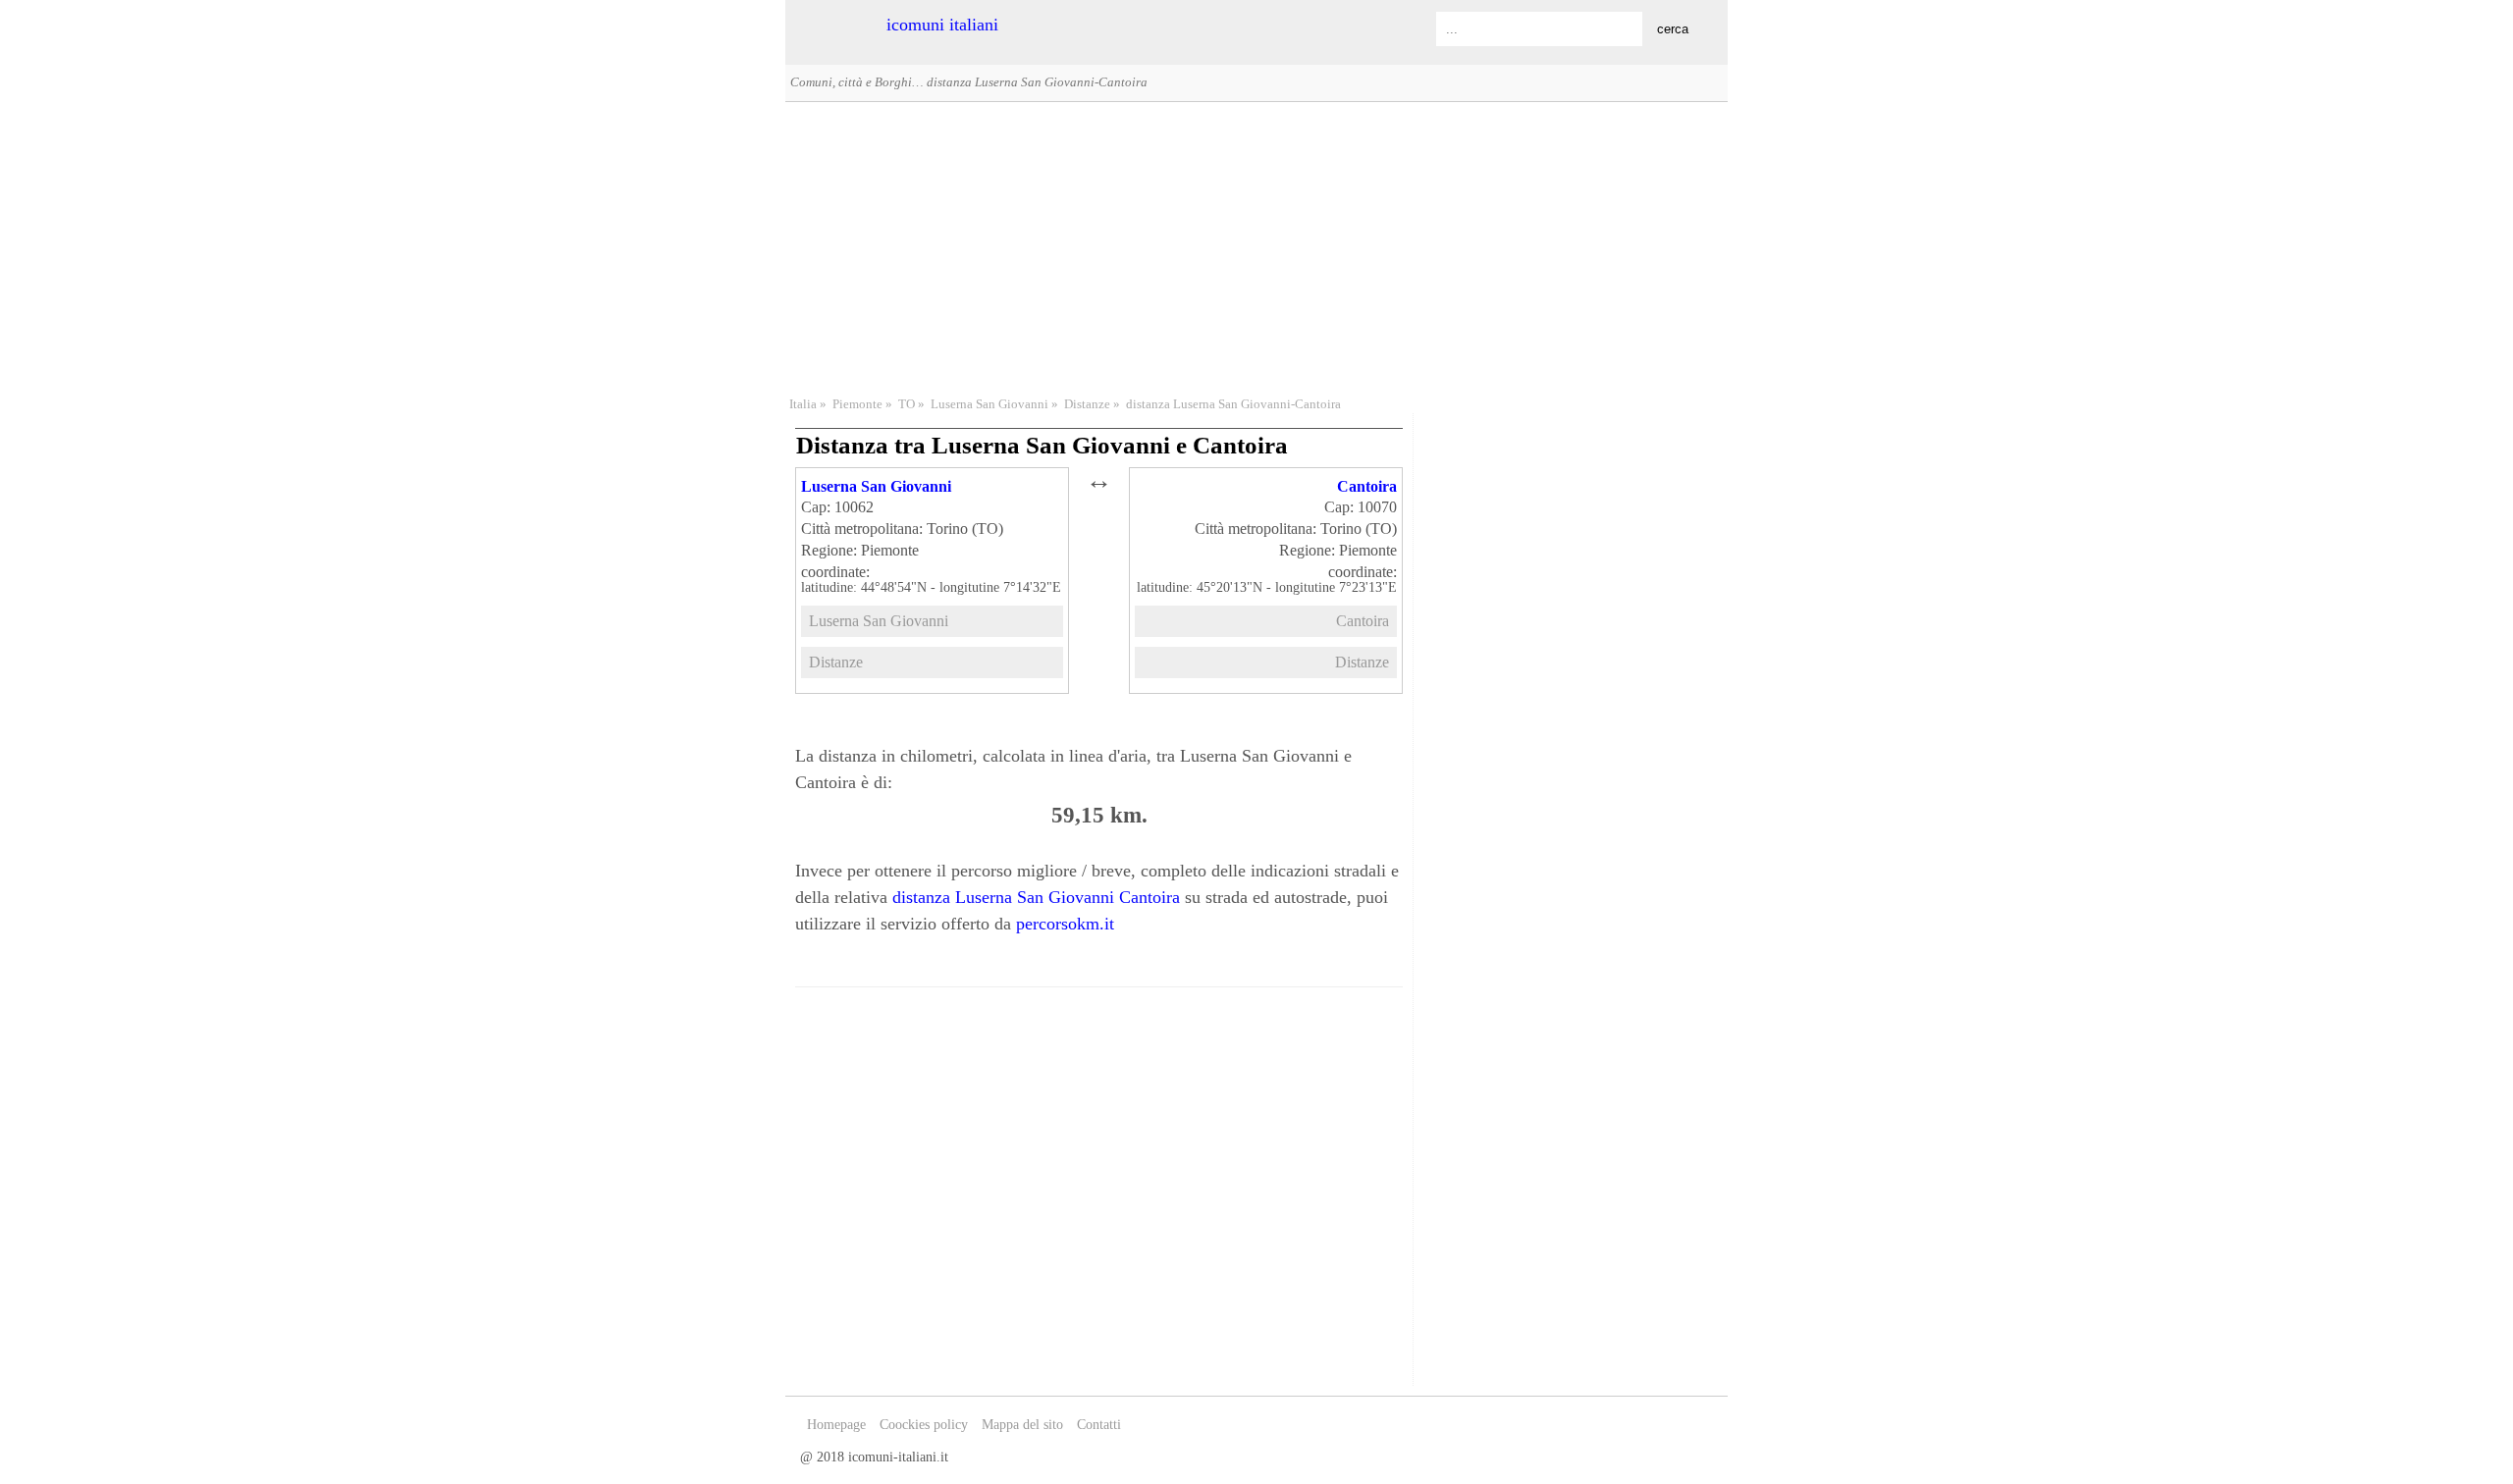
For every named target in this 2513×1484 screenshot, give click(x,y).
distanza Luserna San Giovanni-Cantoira (1233, 404)
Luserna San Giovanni (989, 404)
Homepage (836, 1425)
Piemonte (857, 404)
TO (907, 404)
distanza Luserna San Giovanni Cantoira (1036, 897)
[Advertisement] (1256, 246)
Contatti (1099, 1425)
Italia (803, 404)
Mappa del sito (1022, 1425)
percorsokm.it (1065, 924)
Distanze (1087, 404)
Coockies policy (924, 1425)
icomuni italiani (942, 25)
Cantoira (1367, 486)
